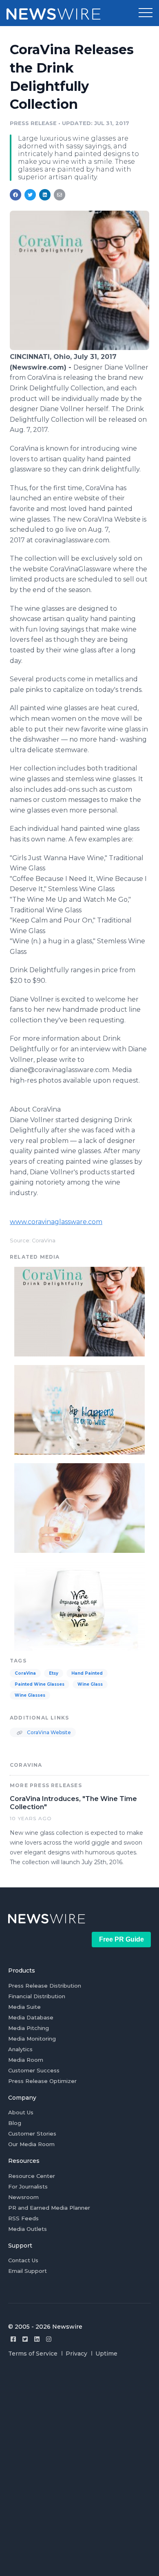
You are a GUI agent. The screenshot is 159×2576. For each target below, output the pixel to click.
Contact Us (23, 2260)
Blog (15, 2123)
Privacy (76, 2354)
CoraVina (25, 1673)
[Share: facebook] (15, 195)
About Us (21, 2112)
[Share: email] (60, 195)
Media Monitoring (32, 2039)
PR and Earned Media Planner (49, 2208)
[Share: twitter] (30, 195)
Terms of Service (33, 2354)
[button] (146, 13)
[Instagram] (49, 2339)
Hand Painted (87, 1673)
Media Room (26, 2060)
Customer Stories (32, 2133)
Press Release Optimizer (42, 2081)
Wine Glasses (30, 1695)
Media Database (31, 2017)
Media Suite (24, 2007)
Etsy (54, 1673)
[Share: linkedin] (45, 195)
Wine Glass (90, 1684)
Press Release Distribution (45, 1986)
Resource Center (32, 2176)
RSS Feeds (23, 2218)
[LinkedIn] (37, 2339)
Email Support (28, 2271)
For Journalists (28, 2186)
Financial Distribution (37, 1996)
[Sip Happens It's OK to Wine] (79, 1409)
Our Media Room (31, 2144)
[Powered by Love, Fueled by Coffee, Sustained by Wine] (79, 1507)
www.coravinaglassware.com (56, 1222)
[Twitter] (25, 2339)
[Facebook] (13, 2339)
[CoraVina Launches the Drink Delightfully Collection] (79, 348)
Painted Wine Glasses (40, 1684)
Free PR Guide (121, 1939)
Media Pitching (29, 2028)
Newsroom (23, 2197)
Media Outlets (28, 2229)
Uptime (106, 2354)
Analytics (20, 2049)
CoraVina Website (48, 1732)
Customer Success (34, 2070)
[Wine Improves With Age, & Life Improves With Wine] (79, 1605)
